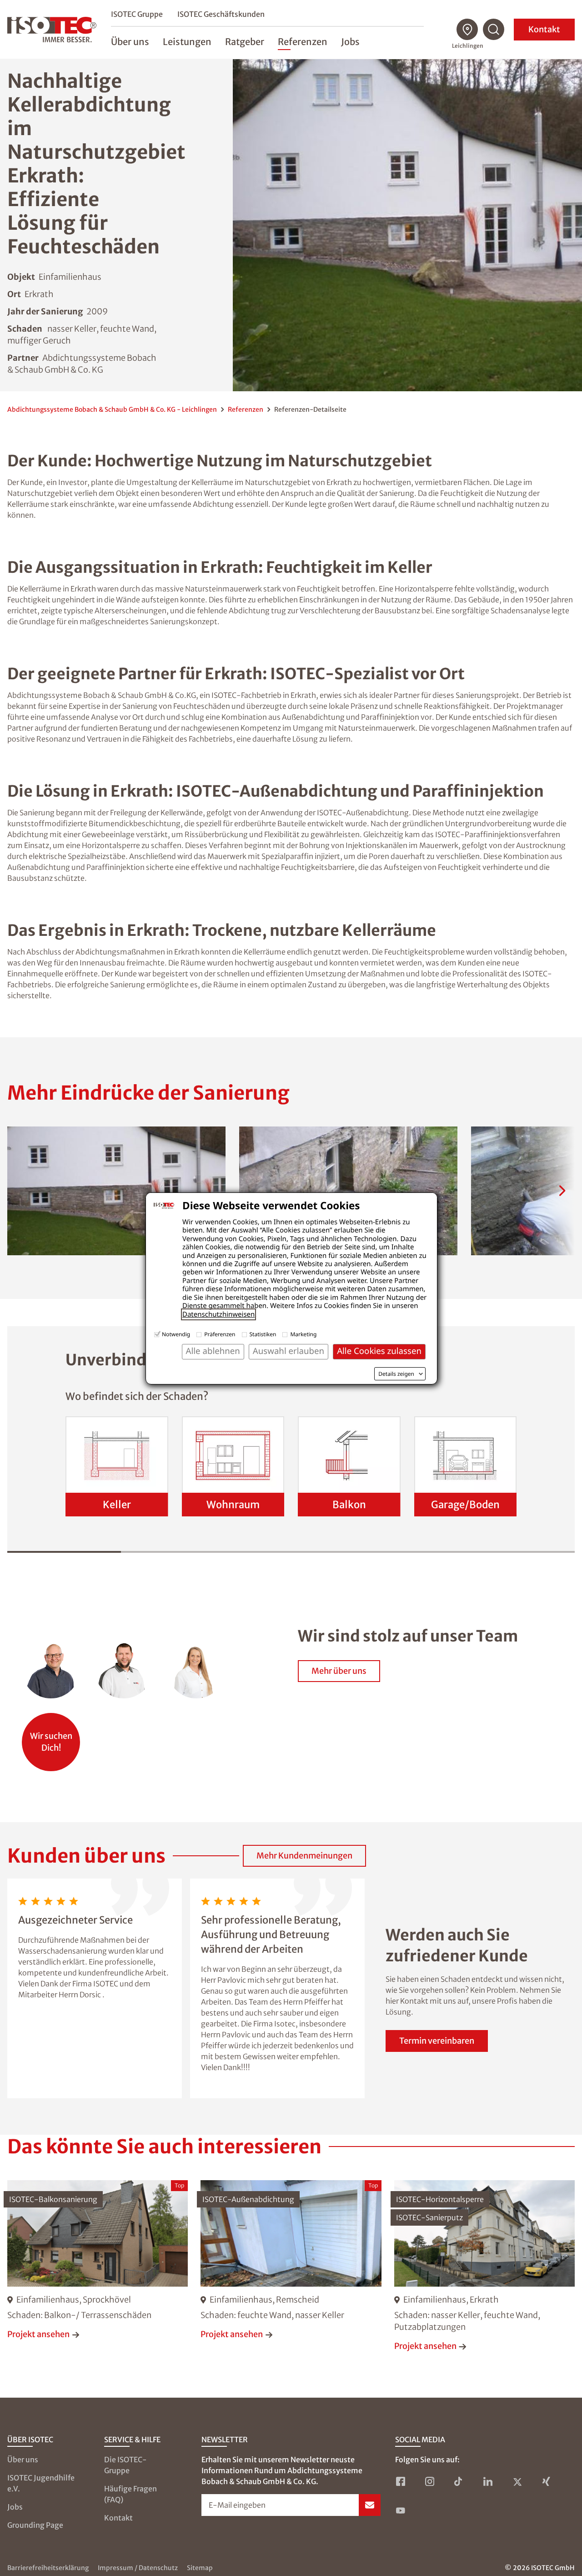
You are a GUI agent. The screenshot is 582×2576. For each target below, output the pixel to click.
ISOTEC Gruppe (137, 14)
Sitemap (200, 2568)
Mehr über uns (339, 1671)
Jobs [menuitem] (350, 42)
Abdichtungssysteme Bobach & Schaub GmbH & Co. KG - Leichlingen (112, 409)
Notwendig (176, 1334)
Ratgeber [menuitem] (245, 42)
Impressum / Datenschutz (138, 2568)
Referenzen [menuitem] (303, 42)
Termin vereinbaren (437, 2041)
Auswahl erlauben (288, 1351)
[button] (116, 1191)
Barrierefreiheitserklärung (48, 2568)
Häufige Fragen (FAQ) (130, 2494)
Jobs (15, 2507)
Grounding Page (35, 2525)
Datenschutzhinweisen (218, 1314)
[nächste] (562, 1191)
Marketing (303, 1334)
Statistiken (263, 1334)
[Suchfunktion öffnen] (494, 30)
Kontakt (544, 29)
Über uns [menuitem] (130, 42)
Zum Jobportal (51, 1737)
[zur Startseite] (52, 30)
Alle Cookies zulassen (379, 1351)
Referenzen (246, 409)
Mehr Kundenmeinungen (304, 1856)
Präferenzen (220, 1334)
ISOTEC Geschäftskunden (221, 14)
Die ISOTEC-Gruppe (125, 2465)
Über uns (23, 2460)
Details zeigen (396, 1374)
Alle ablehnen (213, 1351)
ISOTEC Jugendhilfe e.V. (41, 2483)
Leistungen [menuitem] (187, 42)
